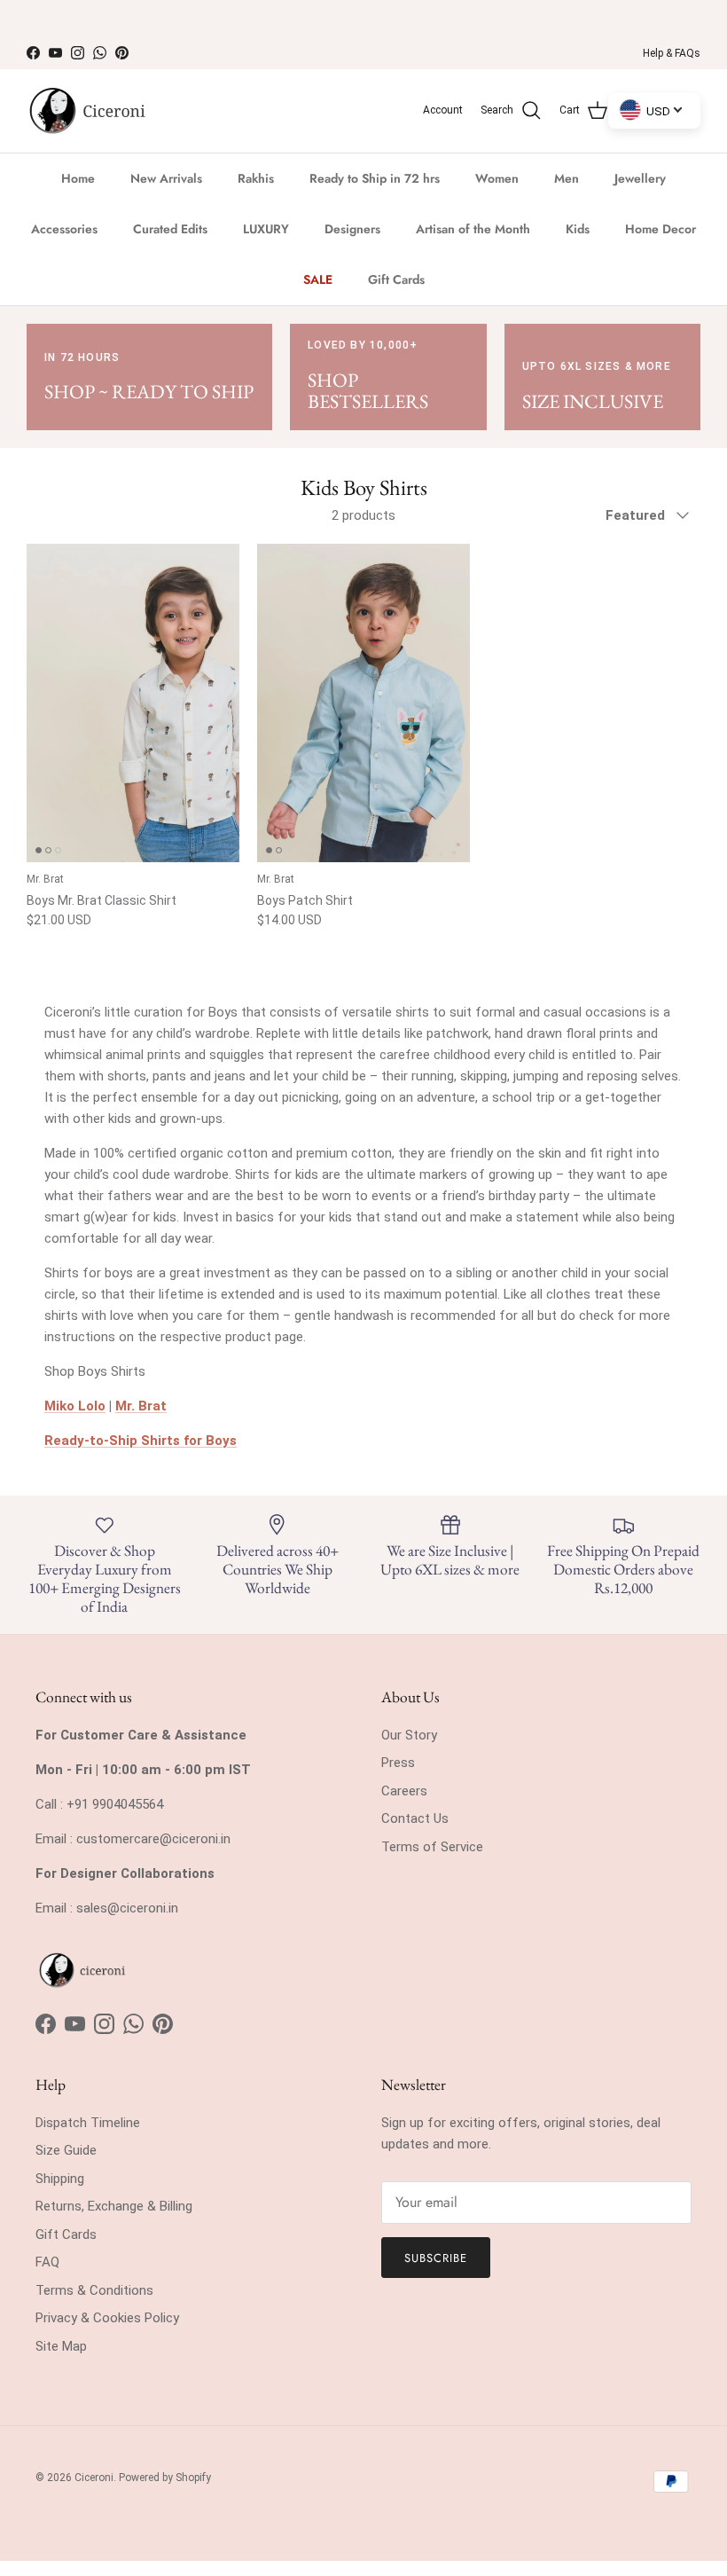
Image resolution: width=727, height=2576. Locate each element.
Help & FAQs (672, 53)
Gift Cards (396, 279)
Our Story (409, 1735)
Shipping (60, 2179)
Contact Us (415, 1818)
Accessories (64, 229)
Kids (578, 229)
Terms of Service (432, 1847)
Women (497, 178)
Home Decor (661, 229)
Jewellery (640, 178)
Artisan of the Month (473, 229)
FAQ (47, 2262)
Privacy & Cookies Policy (107, 2318)
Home (78, 178)
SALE (318, 279)
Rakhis (256, 178)
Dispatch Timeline (88, 2123)
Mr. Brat (141, 1406)
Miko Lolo (75, 1406)
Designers (352, 229)
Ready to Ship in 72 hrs (375, 178)
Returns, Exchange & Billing (114, 2206)
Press (398, 1763)
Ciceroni (94, 2478)
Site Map (61, 2346)
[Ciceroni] (86, 111)
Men (567, 178)
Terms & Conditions (94, 2290)
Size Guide (66, 2150)
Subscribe (436, 2258)
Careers (404, 1791)
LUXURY (266, 229)
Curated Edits (170, 229)
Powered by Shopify (165, 2478)
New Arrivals (166, 178)
